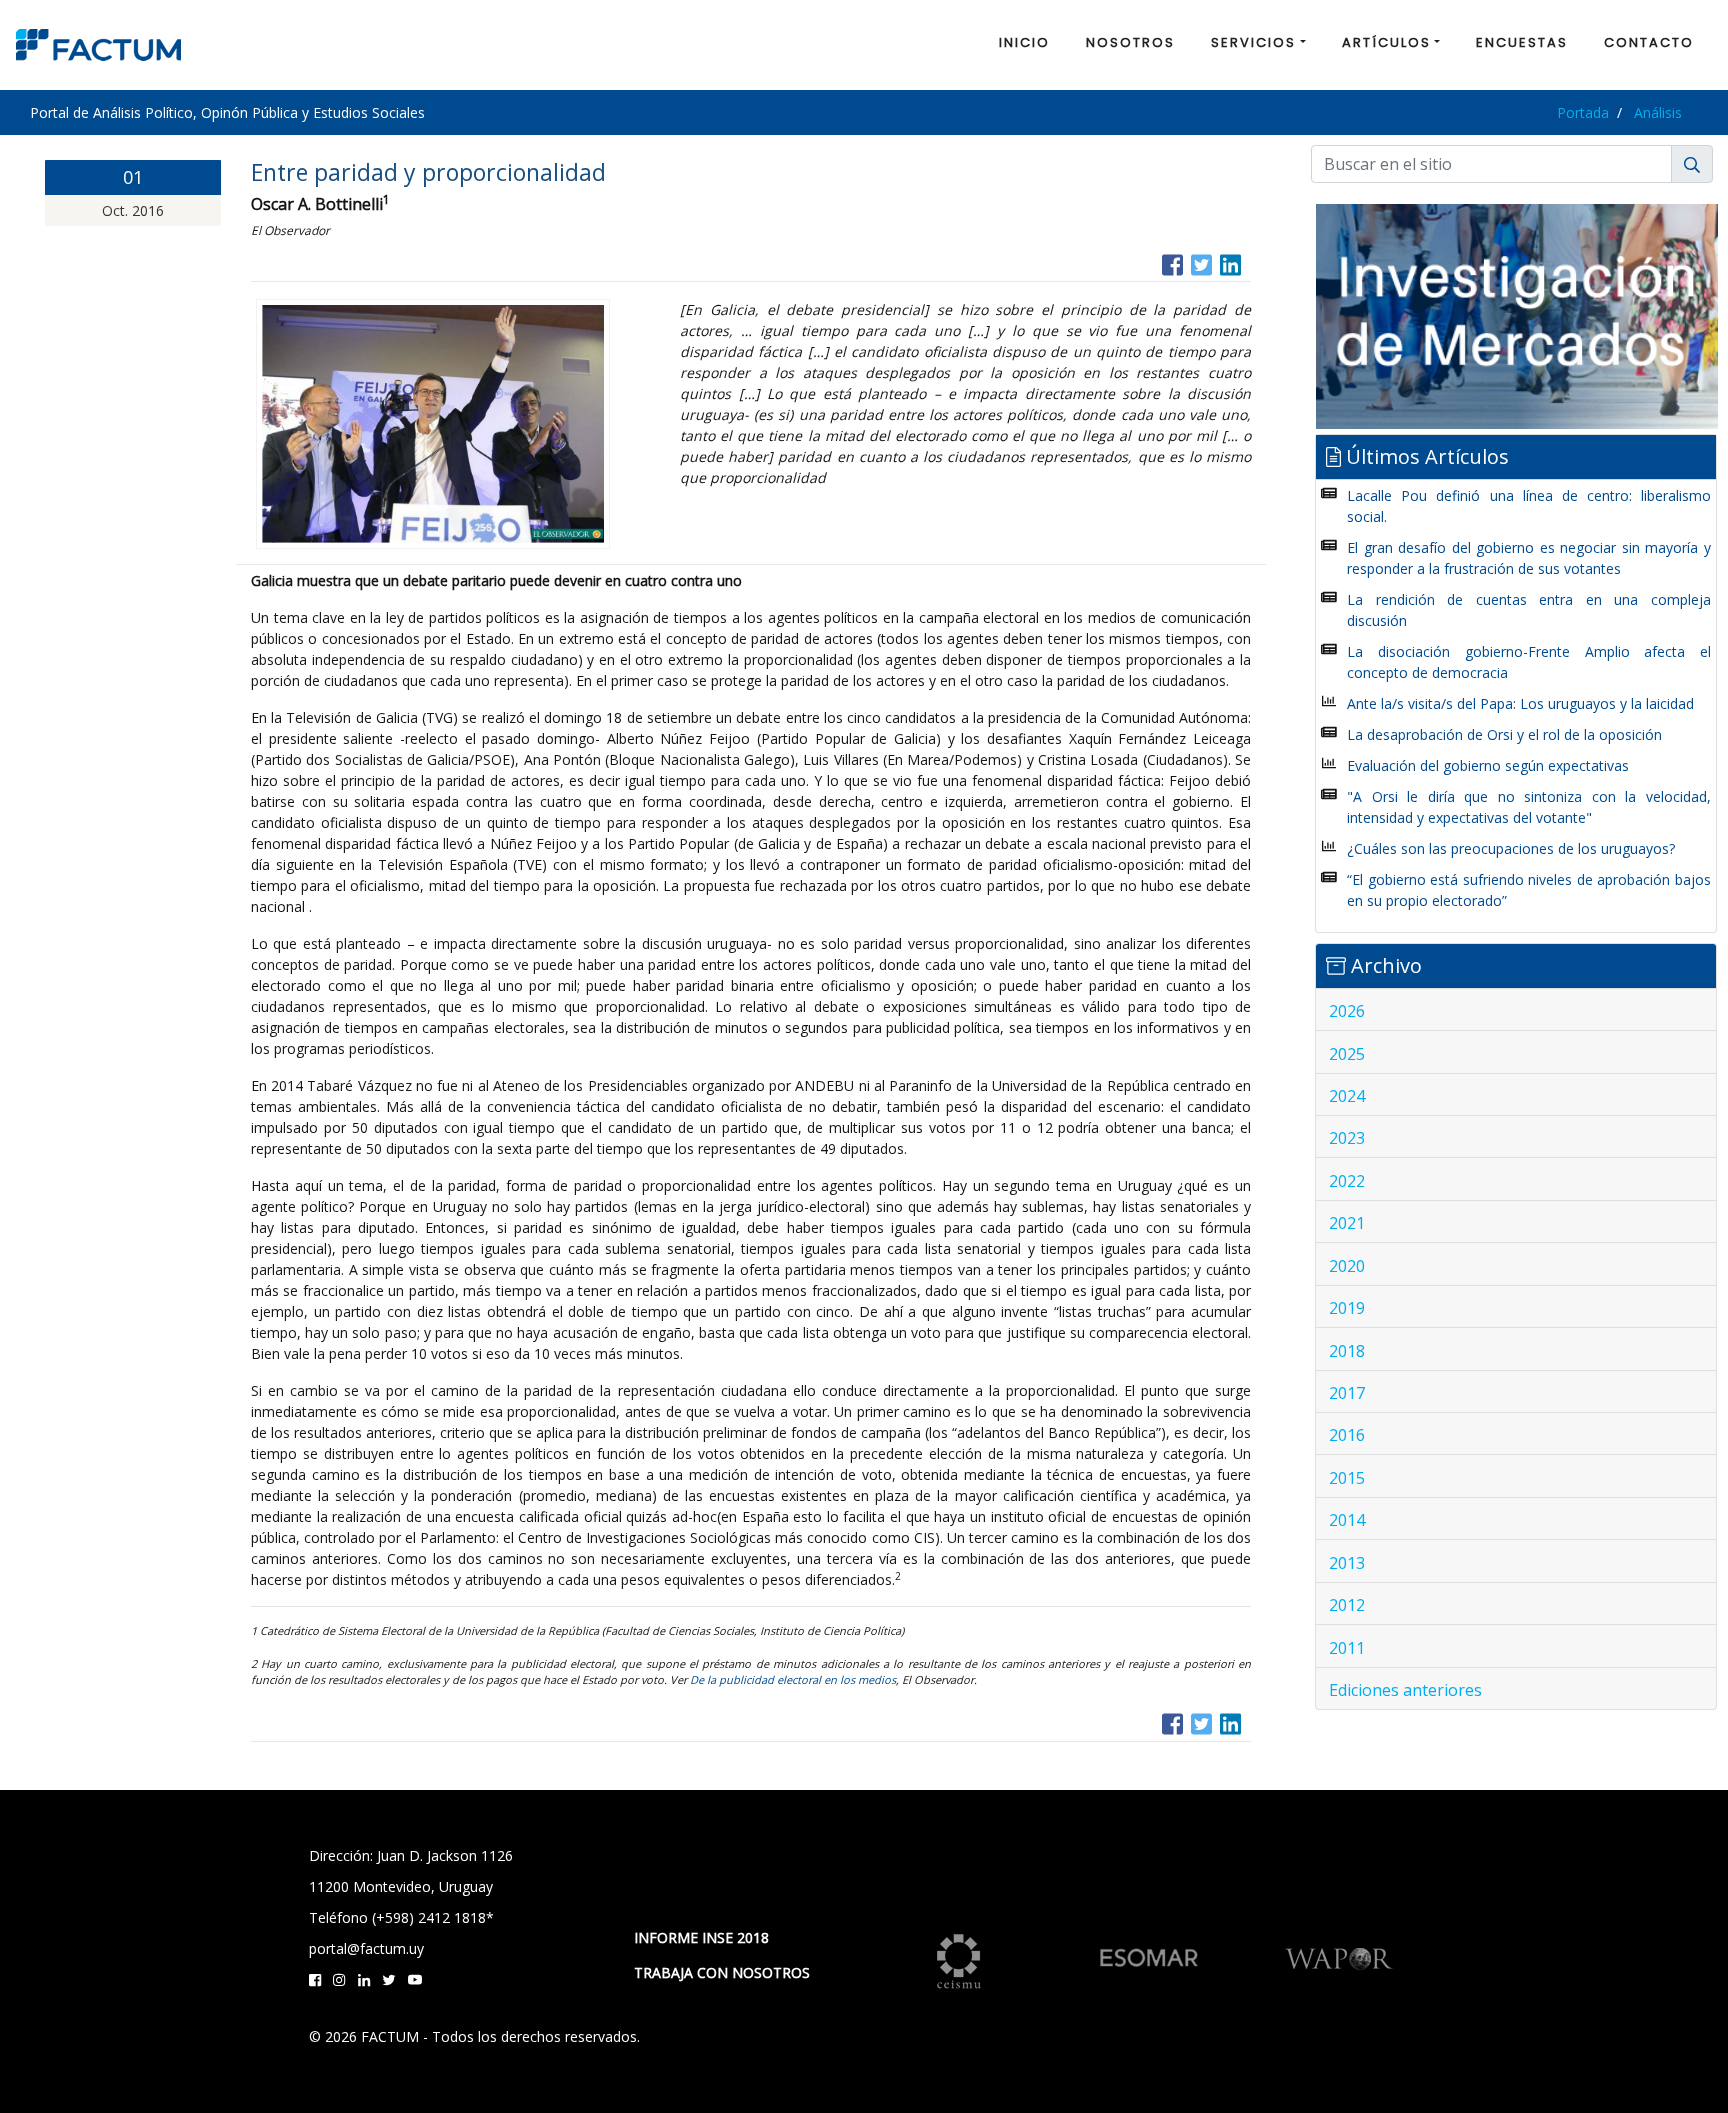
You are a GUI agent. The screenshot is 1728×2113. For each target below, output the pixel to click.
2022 (1347, 1181)
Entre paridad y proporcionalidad (428, 172)
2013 (1347, 1563)
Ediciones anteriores (1405, 1690)
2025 (1347, 1054)
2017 (1347, 1393)
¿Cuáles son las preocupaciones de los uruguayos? (1511, 848)
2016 (1347, 1435)
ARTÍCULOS (1386, 42)
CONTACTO (1649, 42)
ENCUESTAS (1522, 42)
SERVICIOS (1253, 42)
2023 (1347, 1138)
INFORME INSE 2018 (701, 1937)
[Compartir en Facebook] (1172, 262)
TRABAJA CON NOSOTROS (722, 1972)
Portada (1583, 112)
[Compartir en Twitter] (1201, 262)
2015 (1347, 1478)
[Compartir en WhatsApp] (1249, 262)
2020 (1347, 1266)
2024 (1347, 1096)
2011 (1347, 1648)
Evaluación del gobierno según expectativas (1488, 765)
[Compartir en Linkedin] (1230, 262)
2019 (1347, 1308)
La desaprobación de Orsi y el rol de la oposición (1504, 734)
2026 (1347, 1011)
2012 (1347, 1605)
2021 (1347, 1223)
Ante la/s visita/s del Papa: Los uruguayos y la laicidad (1520, 703)
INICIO (1024, 42)
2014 (1347, 1520)
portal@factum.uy (366, 1948)
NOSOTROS (1130, 42)
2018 (1347, 1351)
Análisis (1658, 112)
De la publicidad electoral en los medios (793, 1679)
